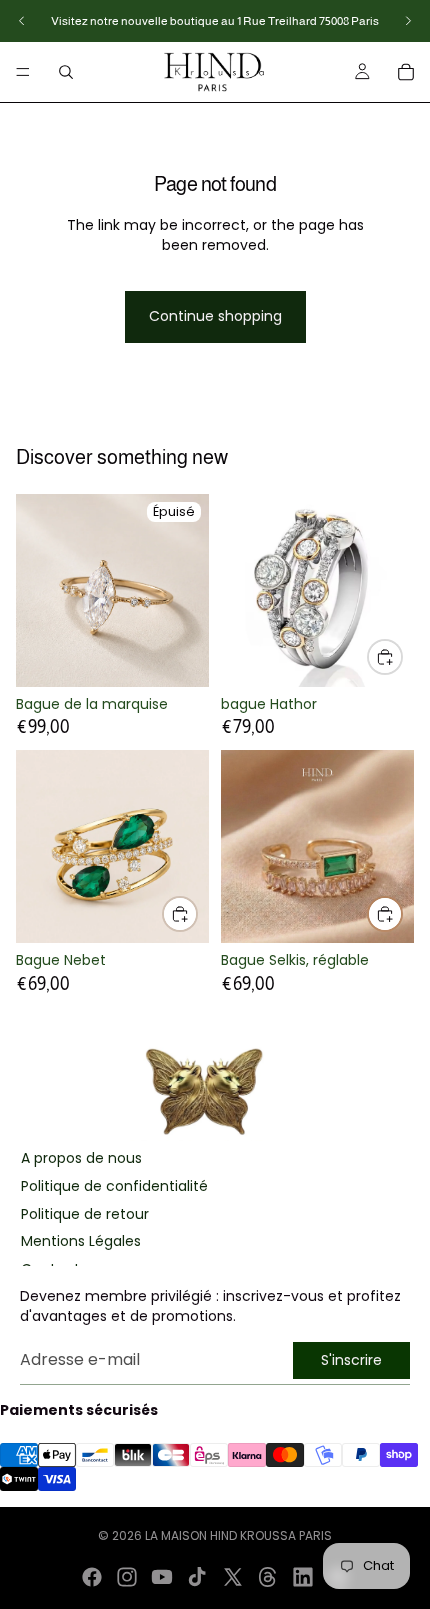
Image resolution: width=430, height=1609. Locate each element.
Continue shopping (215, 316)
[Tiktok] (197, 1577)
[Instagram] (127, 1577)
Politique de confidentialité (114, 1186)
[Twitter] (233, 1577)
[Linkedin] (303, 1577)
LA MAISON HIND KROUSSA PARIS (238, 1535)
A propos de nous (81, 1158)
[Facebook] (92, 1577)
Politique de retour (85, 1214)
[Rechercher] (66, 72)
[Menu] (23, 72)
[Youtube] (162, 1577)
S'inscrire (351, 1360)
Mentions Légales (81, 1241)
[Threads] (268, 1577)
